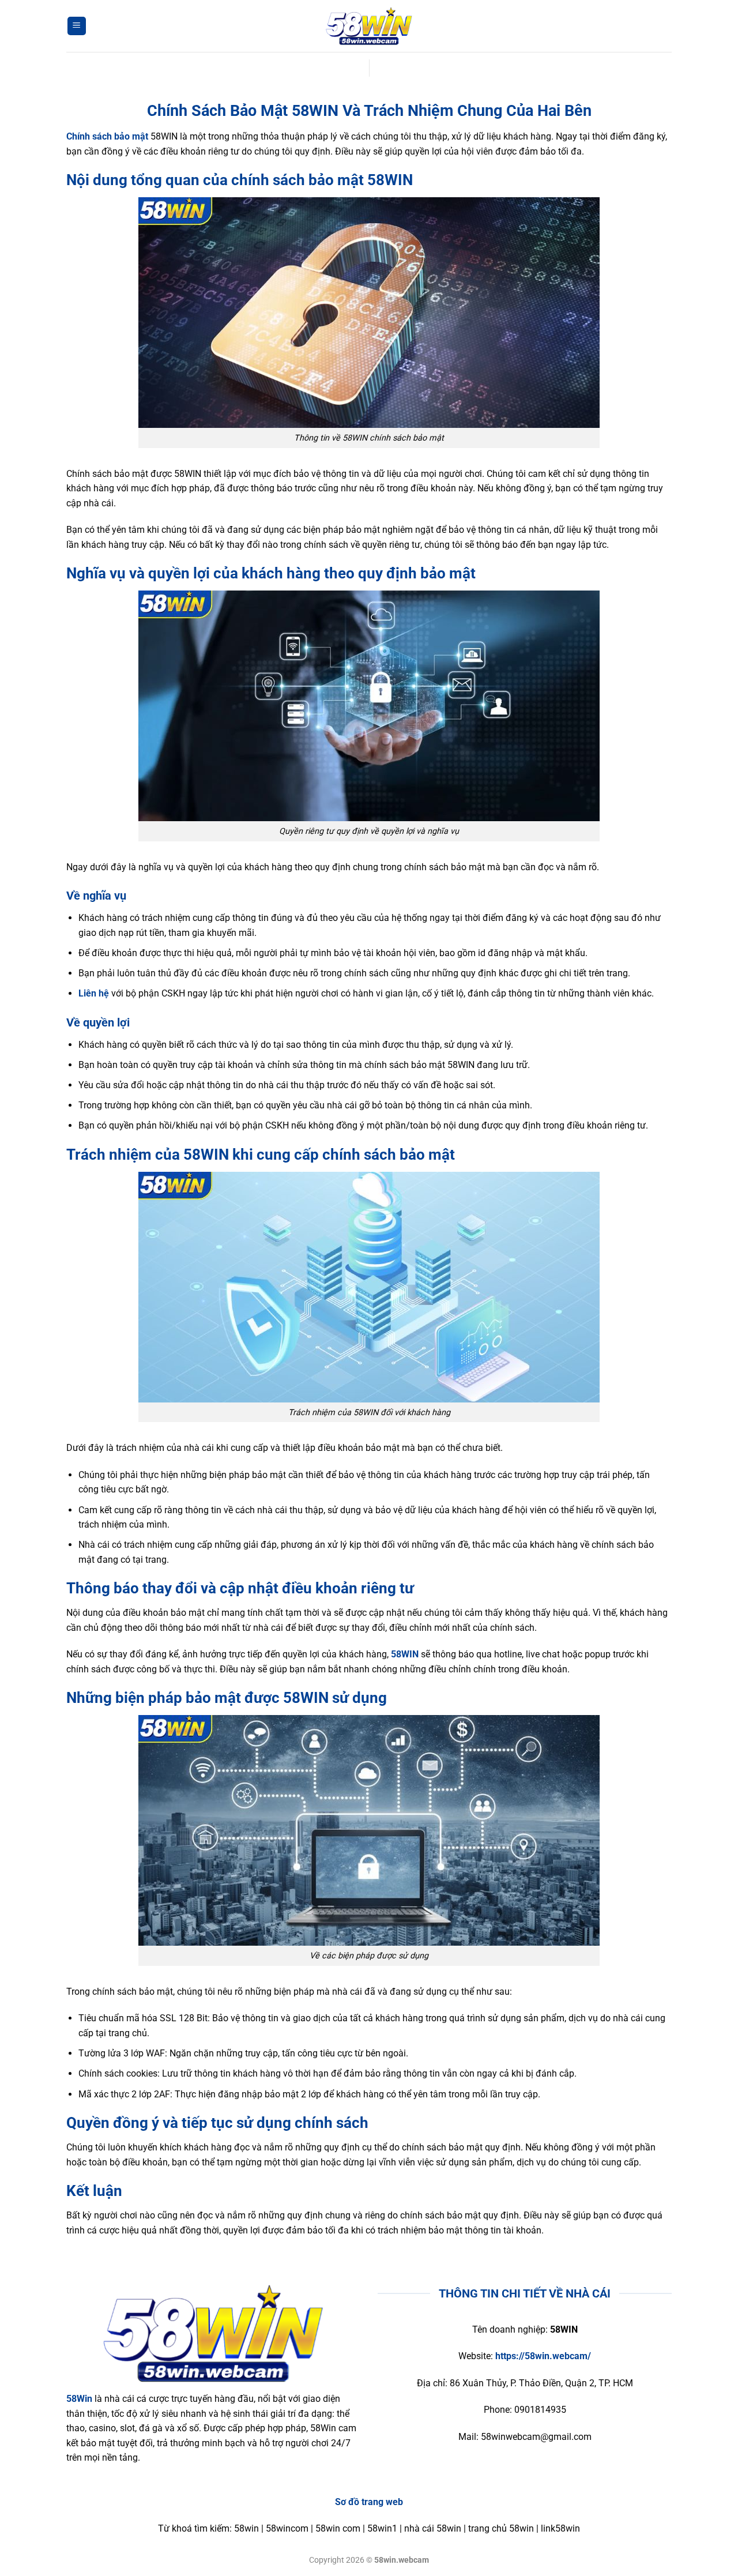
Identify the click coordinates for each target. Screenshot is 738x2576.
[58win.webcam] (369, 26)
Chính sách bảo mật (107, 136)
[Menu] (77, 26)
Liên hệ (94, 993)
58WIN (405, 1654)
